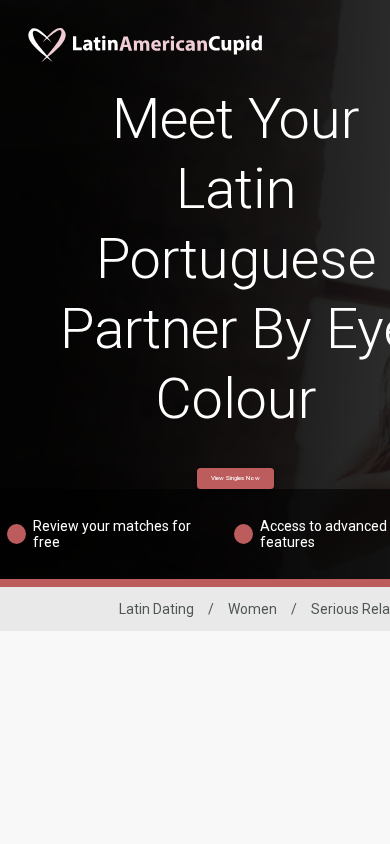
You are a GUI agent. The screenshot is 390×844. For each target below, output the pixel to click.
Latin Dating (156, 609)
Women (252, 609)
